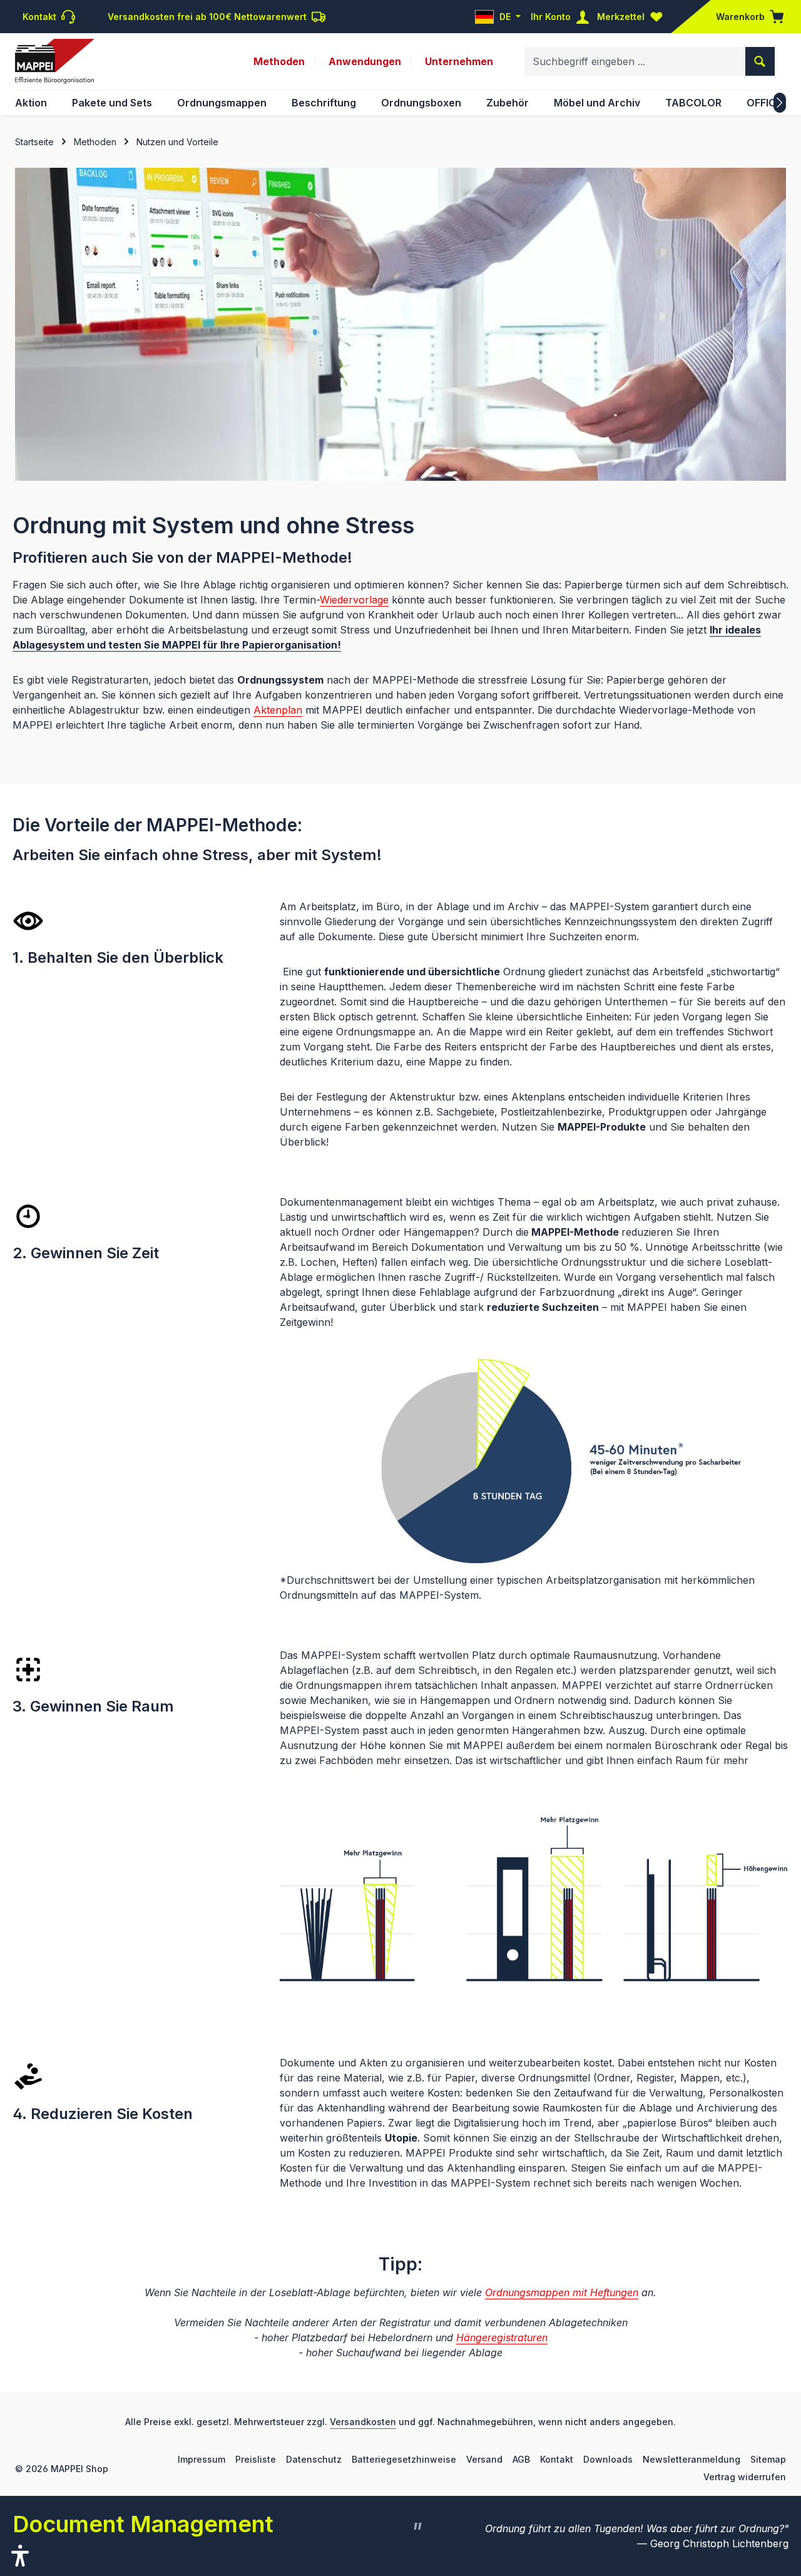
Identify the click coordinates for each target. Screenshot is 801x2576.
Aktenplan (278, 710)
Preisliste (256, 2459)
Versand (484, 2459)
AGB (521, 2459)
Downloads (608, 2459)
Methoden (279, 61)
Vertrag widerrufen (745, 2477)
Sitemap (768, 2459)
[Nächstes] (780, 103)
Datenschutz (314, 2459)
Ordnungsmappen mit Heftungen (562, 2292)
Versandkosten (363, 2422)
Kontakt (557, 2459)
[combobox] (635, 61)
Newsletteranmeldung (691, 2459)
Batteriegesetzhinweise (404, 2459)
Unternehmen (459, 61)
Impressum (202, 2459)
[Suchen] (760, 61)
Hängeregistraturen (502, 2337)
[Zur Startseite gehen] (54, 61)
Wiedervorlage (354, 600)
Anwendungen (365, 61)
